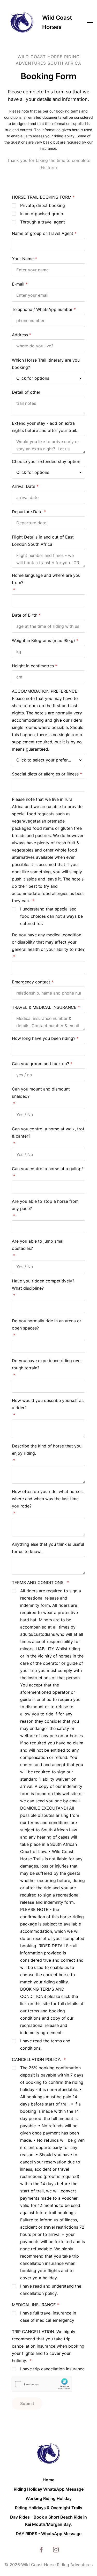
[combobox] (48, 378)
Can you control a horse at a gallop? (48, 1169)
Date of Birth (25, 615)
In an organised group (42, 214)
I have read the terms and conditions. (45, 2044)
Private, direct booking (43, 205)
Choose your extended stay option (46, 461)
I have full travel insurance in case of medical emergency (48, 2317)
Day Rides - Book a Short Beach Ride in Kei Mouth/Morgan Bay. (48, 2521)
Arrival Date (24, 486)
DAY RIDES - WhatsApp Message (49, 2534)
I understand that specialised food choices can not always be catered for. (51, 916)
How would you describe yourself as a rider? (48, 1404)
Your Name (23, 259)
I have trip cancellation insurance (52, 2369)
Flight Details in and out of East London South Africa (43, 541)
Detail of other (26, 392)
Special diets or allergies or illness (45, 774)
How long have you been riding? (44, 1038)
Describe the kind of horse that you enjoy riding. (47, 1450)
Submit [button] (27, 2403)
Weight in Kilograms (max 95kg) (43, 640)
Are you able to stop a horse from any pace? (45, 1205)
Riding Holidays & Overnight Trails (49, 2508)
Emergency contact (31, 982)
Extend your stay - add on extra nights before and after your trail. (44, 427)
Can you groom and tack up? (40, 1064)
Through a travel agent (43, 222)
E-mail (18, 284)
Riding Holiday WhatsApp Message (49, 2489)
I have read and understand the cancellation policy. (51, 2290)
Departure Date (27, 512)
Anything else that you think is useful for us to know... (48, 1548)
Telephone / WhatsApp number (42, 309)
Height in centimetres (33, 666)
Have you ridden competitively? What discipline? (43, 1285)
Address (20, 335)
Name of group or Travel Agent (43, 233)
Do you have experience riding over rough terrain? (47, 1364)
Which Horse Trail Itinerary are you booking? (46, 364)
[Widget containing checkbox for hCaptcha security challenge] (42, 2384)
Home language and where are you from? (46, 579)
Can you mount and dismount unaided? (41, 1093)
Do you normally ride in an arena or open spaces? (47, 1324)
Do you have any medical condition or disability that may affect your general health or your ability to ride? (48, 942)
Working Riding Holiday (49, 2498)
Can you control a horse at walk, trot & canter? (48, 1132)
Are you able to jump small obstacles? (38, 1245)
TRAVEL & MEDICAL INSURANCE (44, 1007)
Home (48, 2480)
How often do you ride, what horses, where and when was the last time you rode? (48, 1499)
